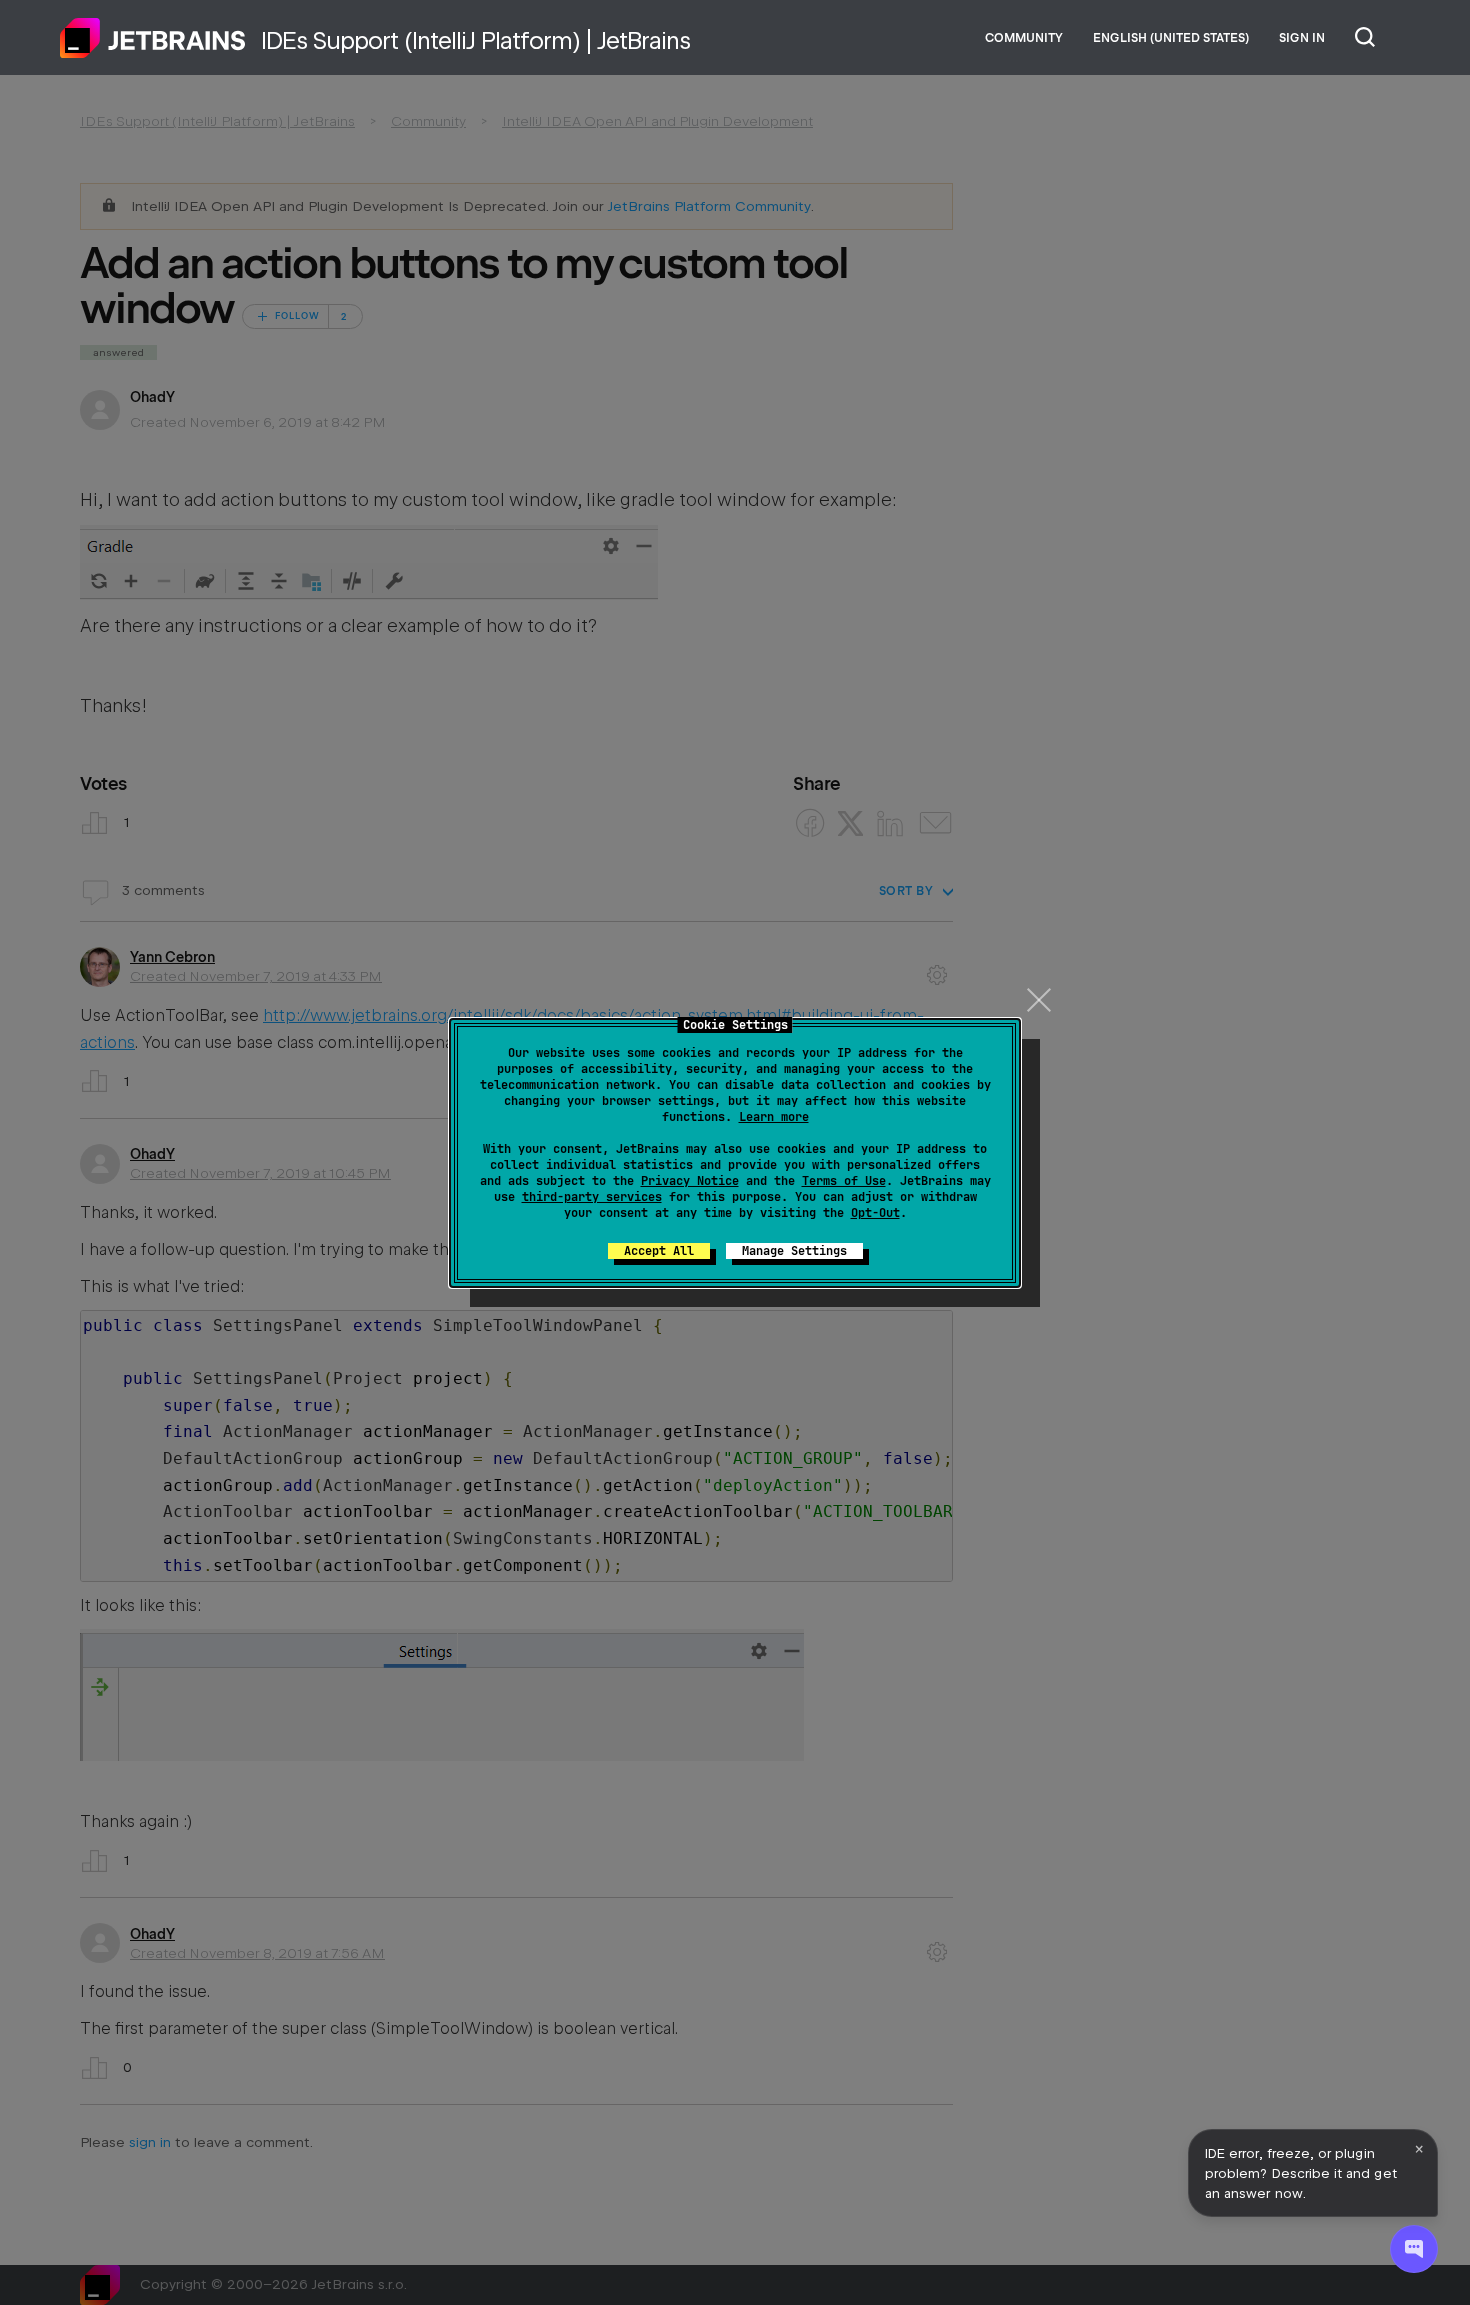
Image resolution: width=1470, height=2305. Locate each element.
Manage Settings (794, 1251)
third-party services (592, 1197)
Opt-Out (875, 1213)
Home (153, 38)
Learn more (774, 1117)
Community (1024, 38)
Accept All (659, 1251)
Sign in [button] (1302, 38)
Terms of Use (844, 1181)
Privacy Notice (690, 1181)
